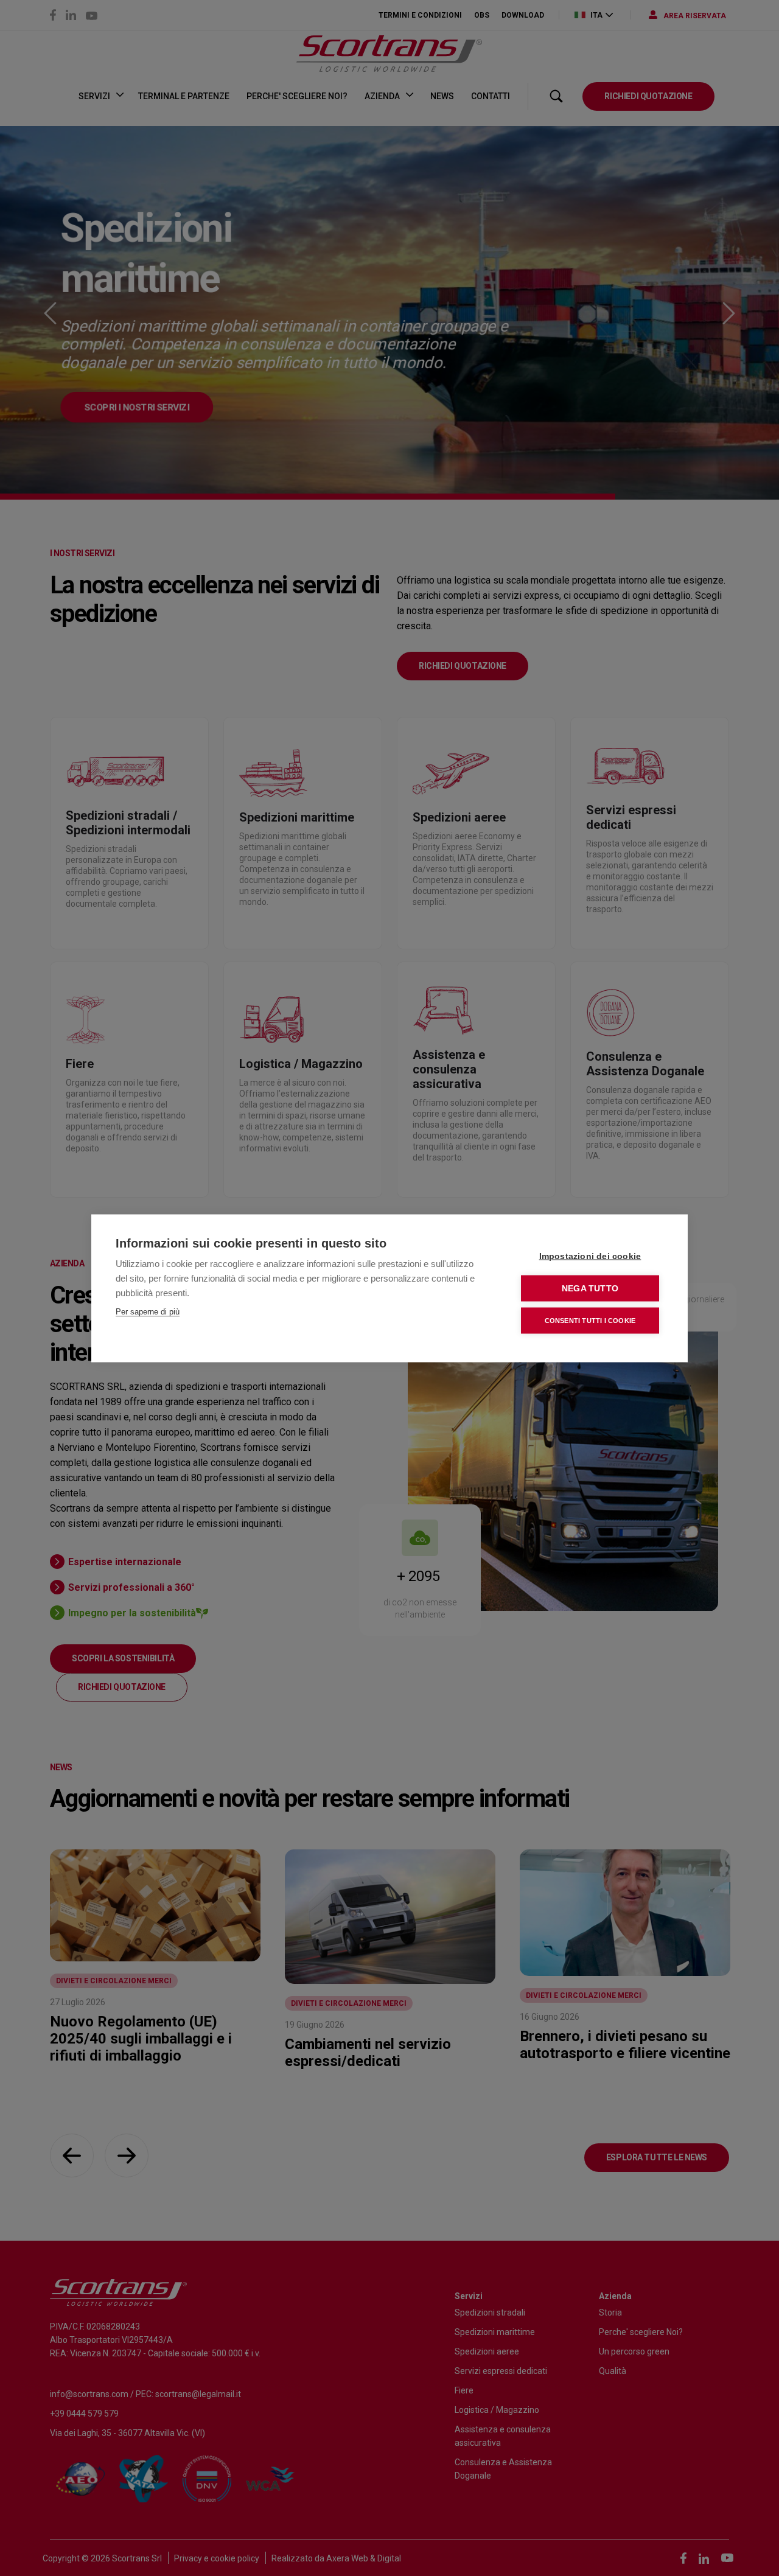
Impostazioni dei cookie (590, 1256)
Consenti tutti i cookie (590, 1320)
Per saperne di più (148, 1311)
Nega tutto (590, 1288)
